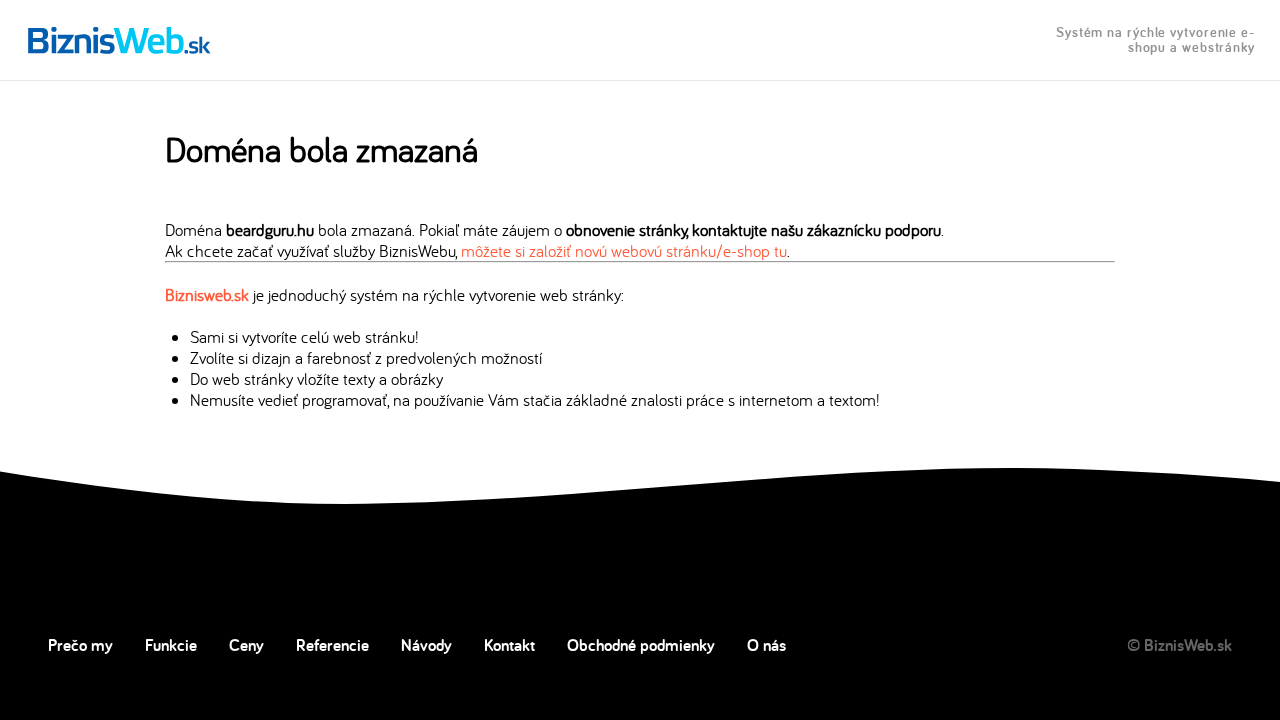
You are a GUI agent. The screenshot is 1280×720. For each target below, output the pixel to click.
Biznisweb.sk (207, 294)
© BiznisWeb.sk (1179, 645)
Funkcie (171, 645)
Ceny (246, 645)
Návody (426, 645)
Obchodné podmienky (641, 645)
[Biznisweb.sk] (119, 40)
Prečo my (80, 645)
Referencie (332, 645)
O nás (766, 645)
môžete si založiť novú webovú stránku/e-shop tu (624, 250)
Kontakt (509, 645)
